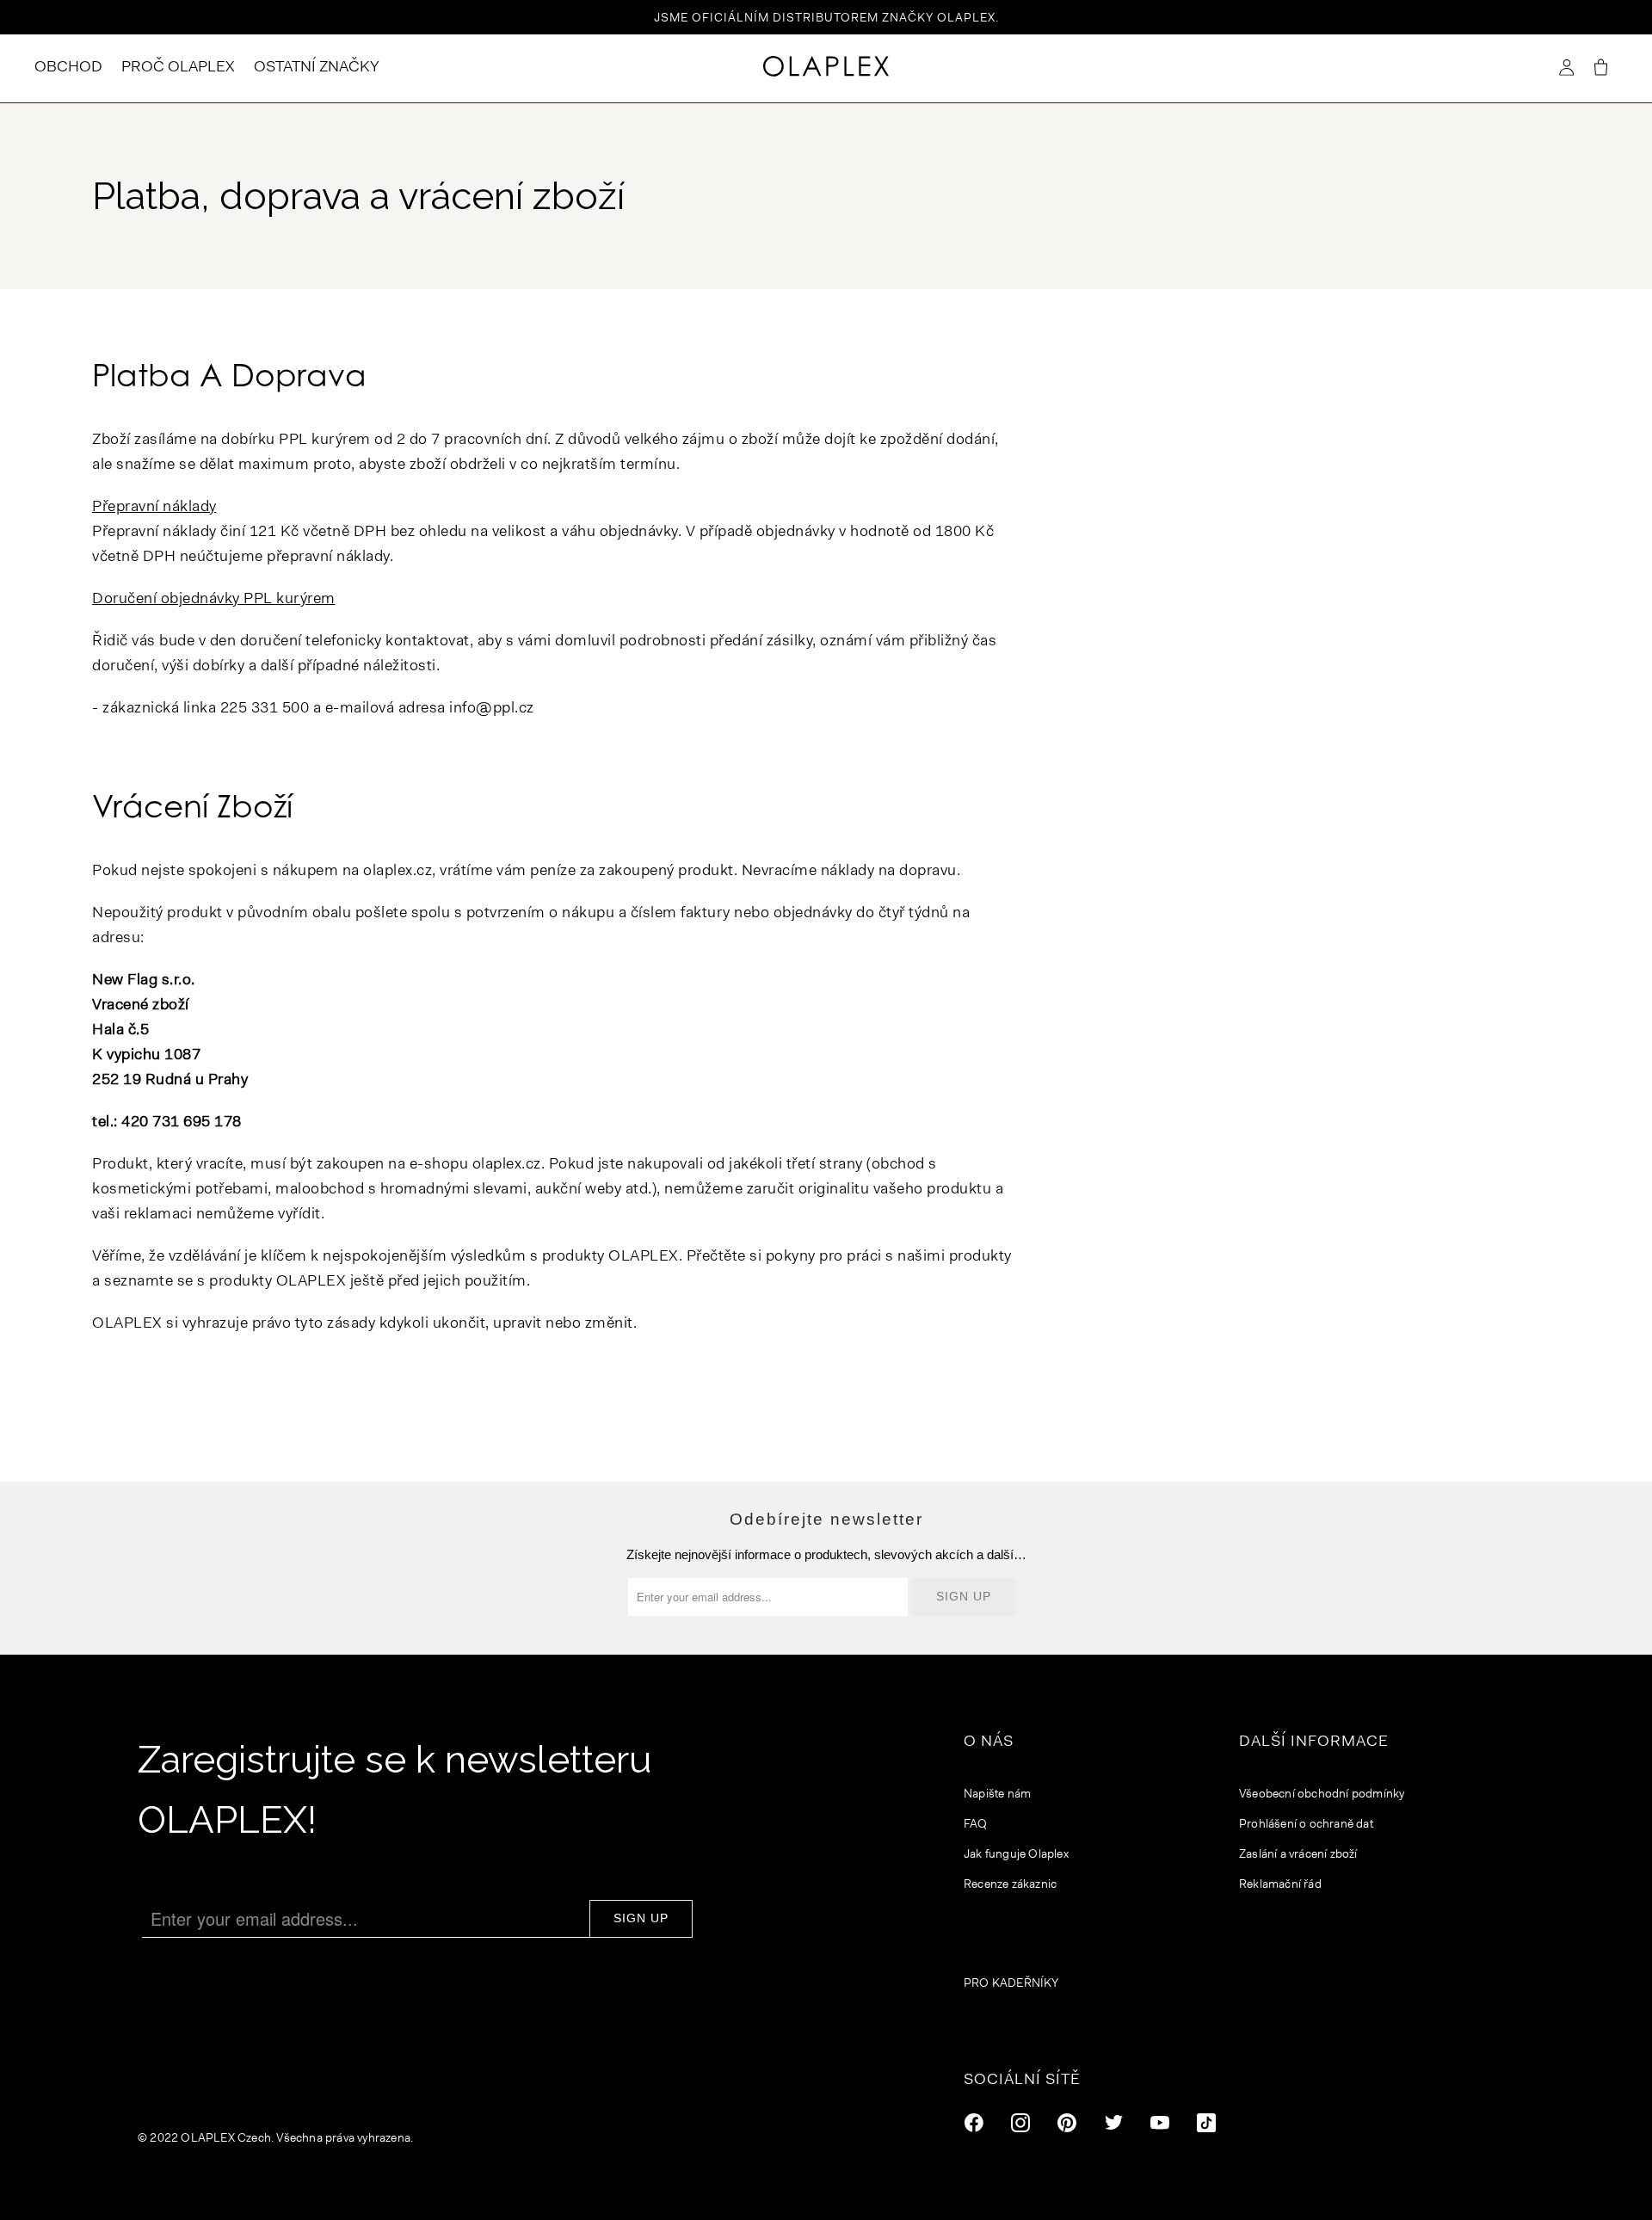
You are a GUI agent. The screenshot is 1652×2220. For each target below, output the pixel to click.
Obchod (68, 66)
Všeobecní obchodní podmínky (1322, 1793)
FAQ (976, 1823)
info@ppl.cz (492, 707)
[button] (1600, 68)
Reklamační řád (1280, 1884)
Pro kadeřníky (1011, 1983)
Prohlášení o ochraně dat (1306, 1823)
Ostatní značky (317, 66)
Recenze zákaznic (1010, 1884)
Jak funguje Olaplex (1016, 1853)
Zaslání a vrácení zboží (1298, 1853)
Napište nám (997, 1793)
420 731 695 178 (182, 1121)
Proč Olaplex (178, 66)
